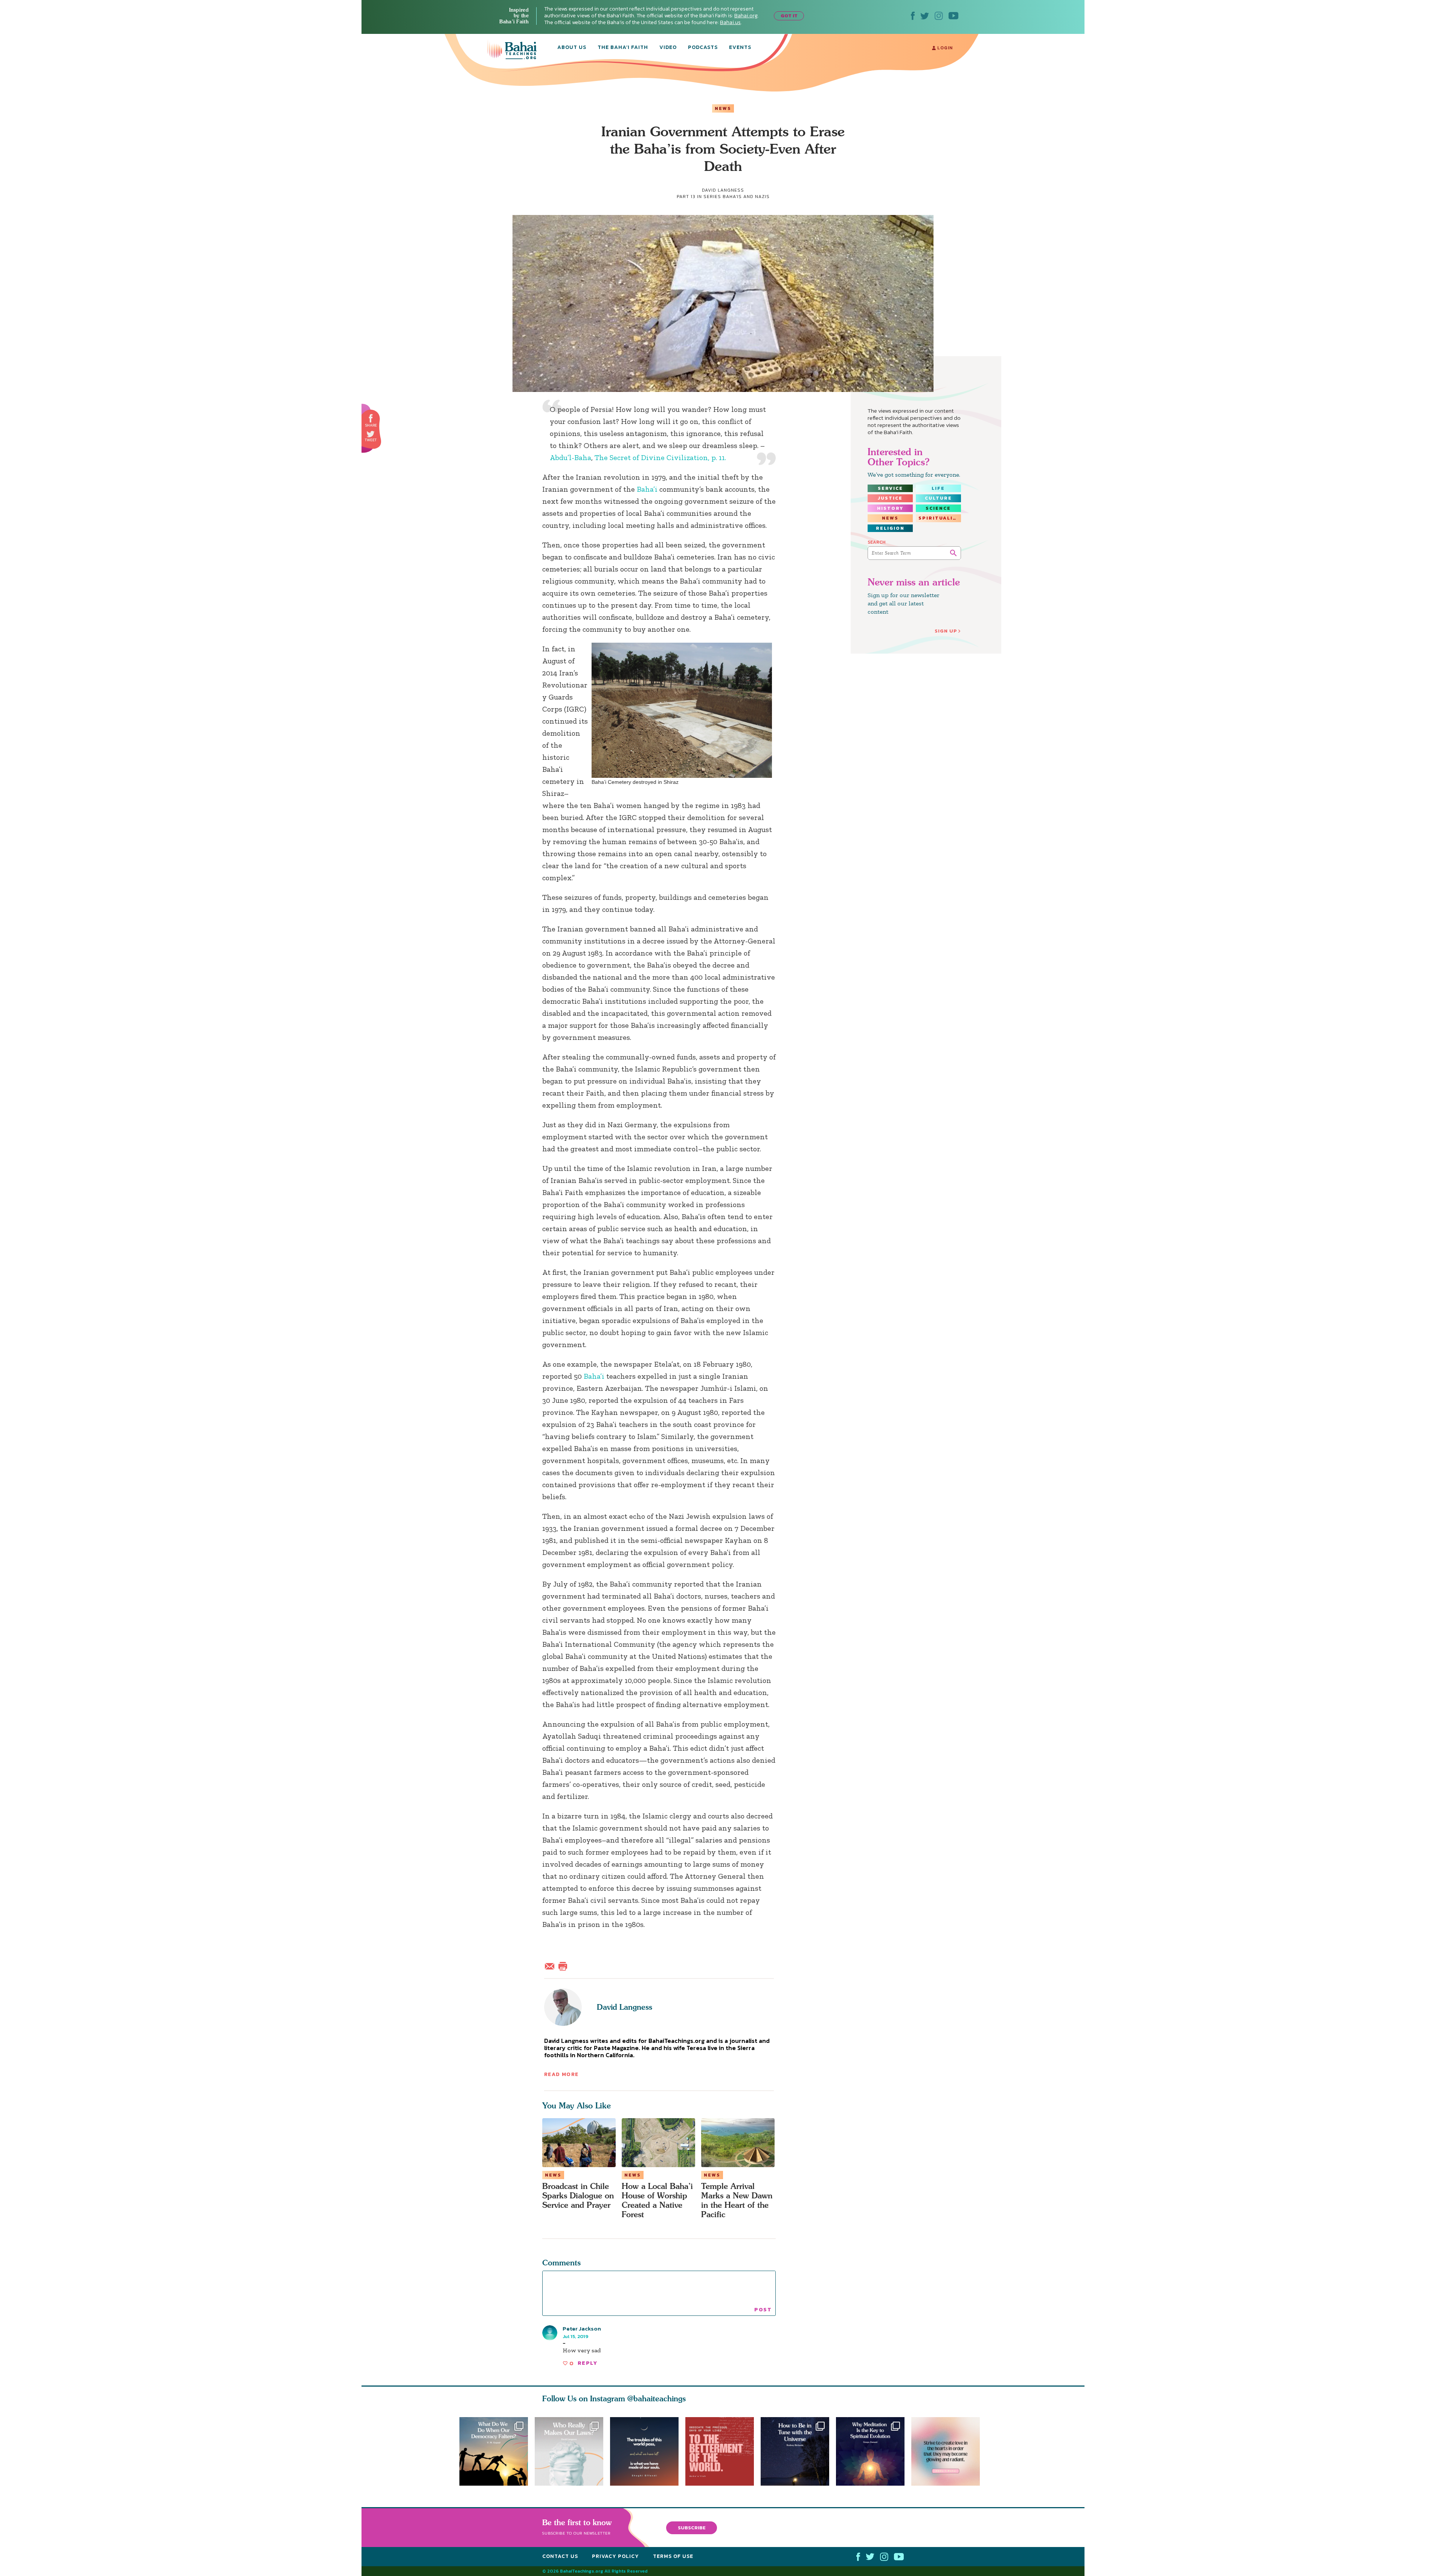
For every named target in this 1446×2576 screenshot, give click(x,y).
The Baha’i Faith (623, 48)
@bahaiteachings (657, 2398)
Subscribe (692, 2527)
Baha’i (647, 489)
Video (668, 48)
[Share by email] (551, 1965)
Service (890, 488)
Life (938, 488)
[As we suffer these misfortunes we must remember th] (644, 2451)
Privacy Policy (615, 2556)
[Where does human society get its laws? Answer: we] (569, 2451)
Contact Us (560, 2556)
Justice (890, 498)
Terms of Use (673, 2556)
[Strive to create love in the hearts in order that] (949, 2451)
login (944, 48)
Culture (938, 498)
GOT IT (789, 16)
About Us (572, 48)
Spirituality (940, 518)
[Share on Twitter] (371, 434)
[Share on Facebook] (371, 418)
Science (938, 508)
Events (740, 48)
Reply (587, 2363)
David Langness (625, 2007)
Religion (890, 528)
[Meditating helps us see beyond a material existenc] (874, 2451)
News (723, 108)
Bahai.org (746, 16)
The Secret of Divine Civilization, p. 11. (660, 457)
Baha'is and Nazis (746, 197)
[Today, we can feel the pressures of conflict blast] (494, 2451)
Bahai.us (730, 22)
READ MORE (561, 2074)
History (890, 508)
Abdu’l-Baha (570, 457)
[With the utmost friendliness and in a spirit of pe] (723, 2451)
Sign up (946, 631)
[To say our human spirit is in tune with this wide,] (798, 2451)
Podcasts (703, 48)
